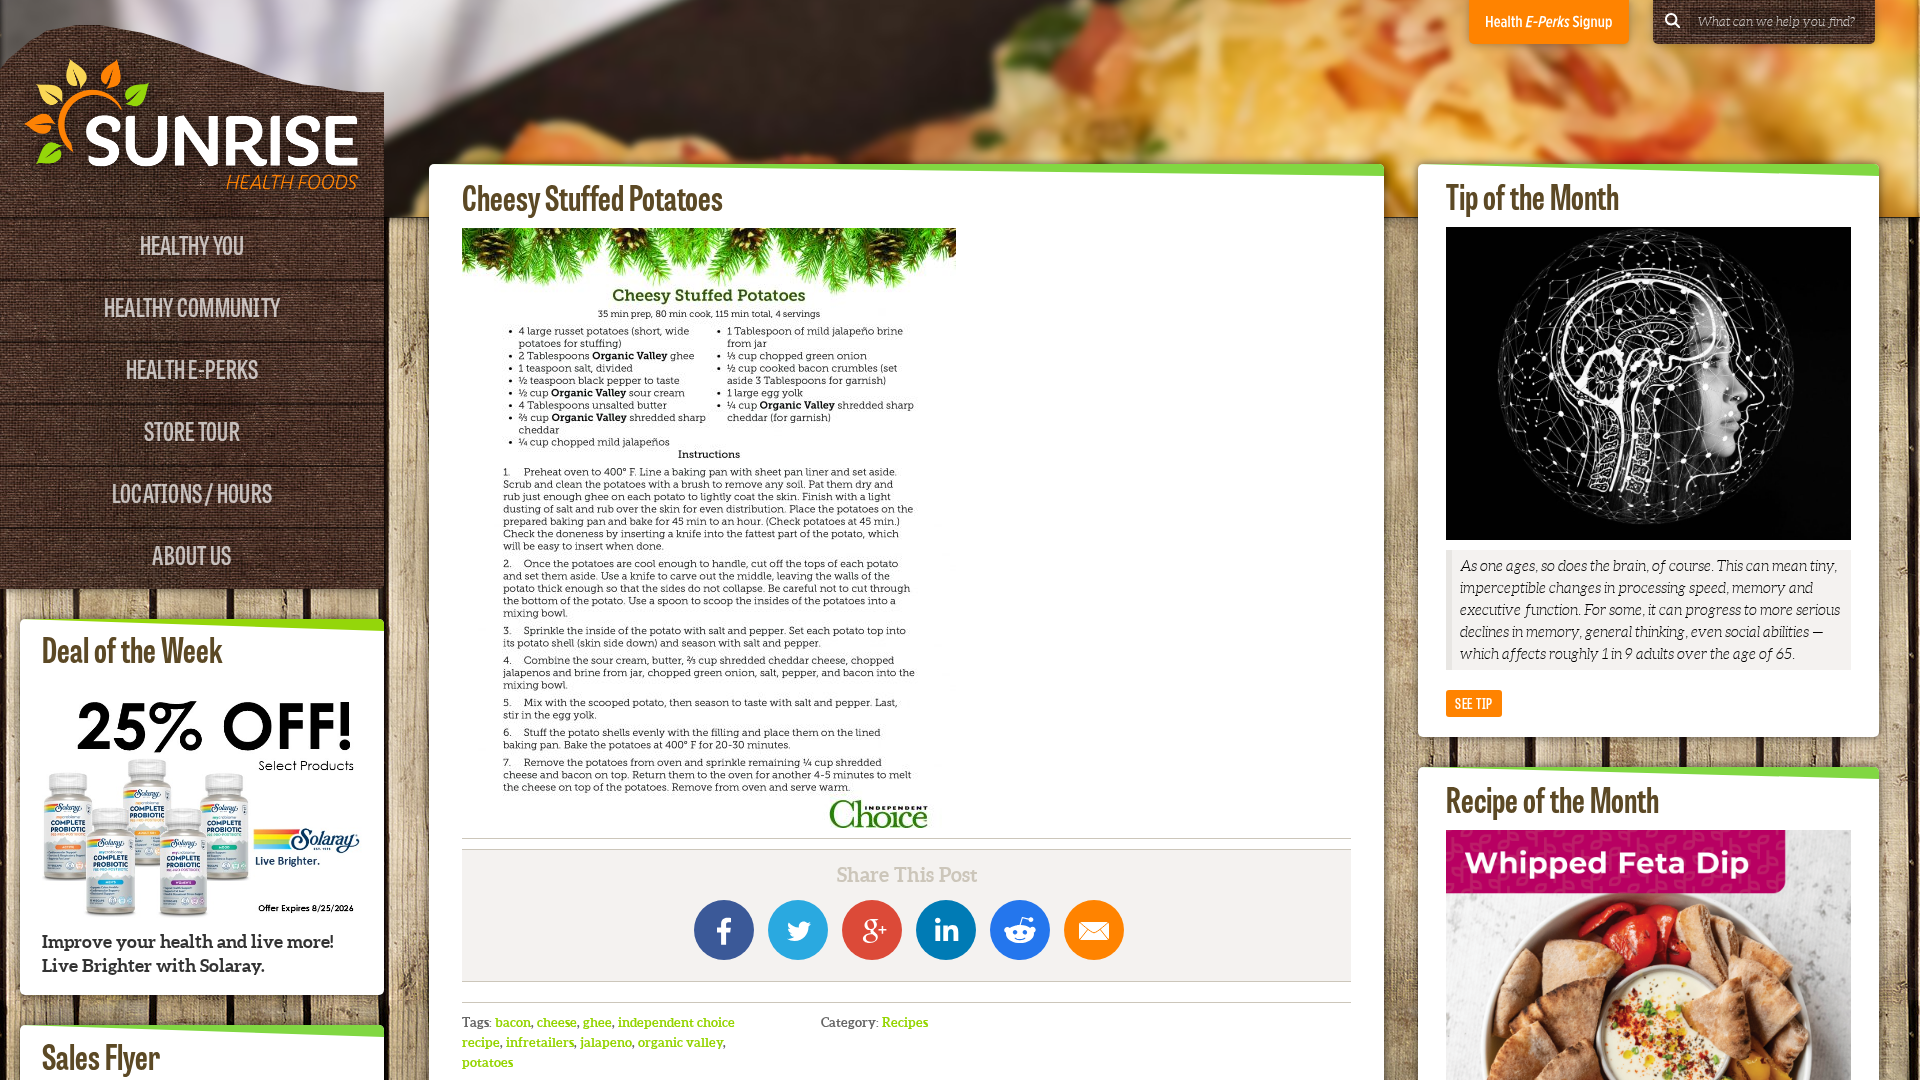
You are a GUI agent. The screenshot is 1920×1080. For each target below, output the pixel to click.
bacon (513, 1022)
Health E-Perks (192, 367)
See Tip (1474, 702)
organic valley (680, 1042)
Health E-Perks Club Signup (1549, 22)
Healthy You (192, 243)
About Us (191, 553)
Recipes (905, 1022)
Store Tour (192, 429)
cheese (557, 1022)
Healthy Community (192, 305)
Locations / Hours (192, 491)
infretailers (540, 1042)
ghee (597, 1022)
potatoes (487, 1062)
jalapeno (606, 1042)
